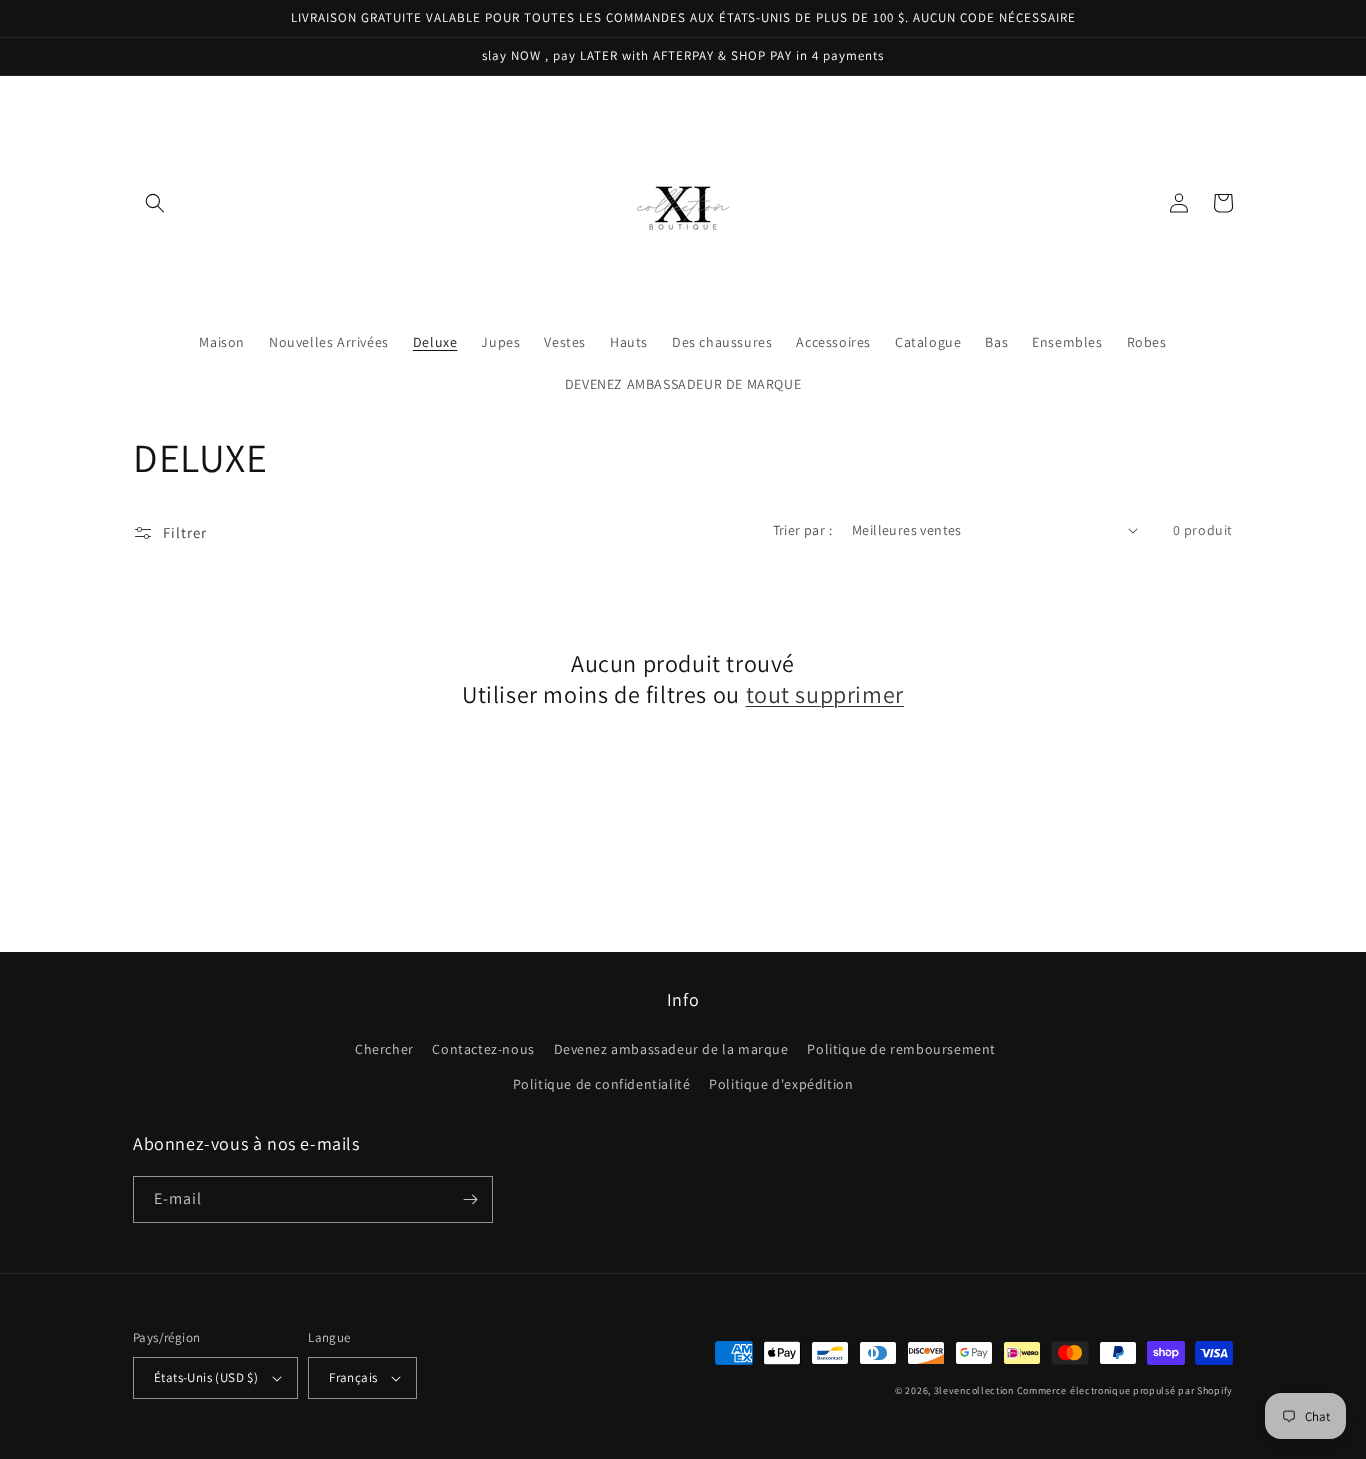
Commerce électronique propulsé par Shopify (1125, 1390)
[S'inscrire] (470, 1199)
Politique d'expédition (781, 1084)
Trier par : (802, 530)
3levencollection (974, 1390)
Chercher (384, 1049)
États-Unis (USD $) (206, 1377)
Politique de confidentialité (602, 1084)
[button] (155, 203)
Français (353, 1377)
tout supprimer (825, 694)
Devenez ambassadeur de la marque (671, 1049)
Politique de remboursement (901, 1049)
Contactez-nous (483, 1049)
